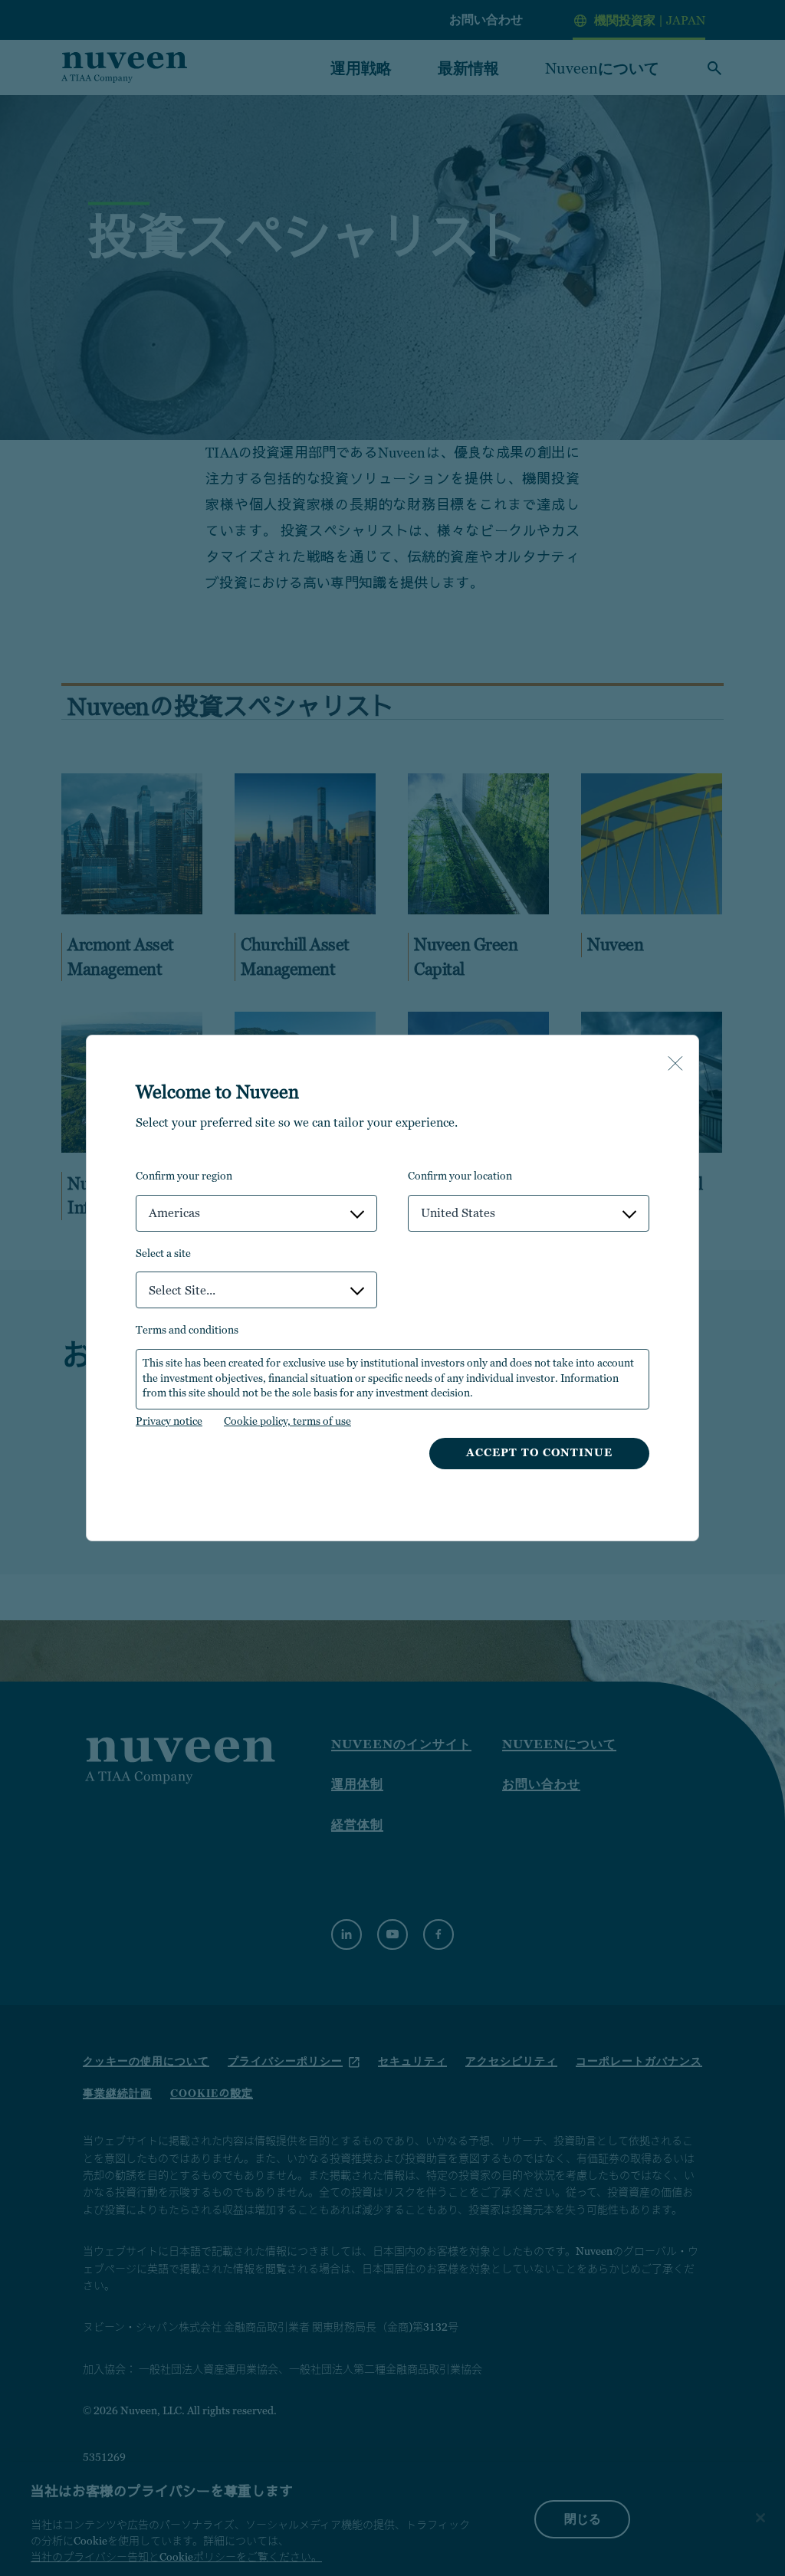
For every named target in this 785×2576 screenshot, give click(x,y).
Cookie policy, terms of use (287, 1421)
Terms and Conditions (187, 1330)
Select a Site (163, 1253)
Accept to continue (539, 1452)
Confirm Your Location (460, 1176)
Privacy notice (169, 1421)
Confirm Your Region (184, 1176)
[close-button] (675, 1065)
